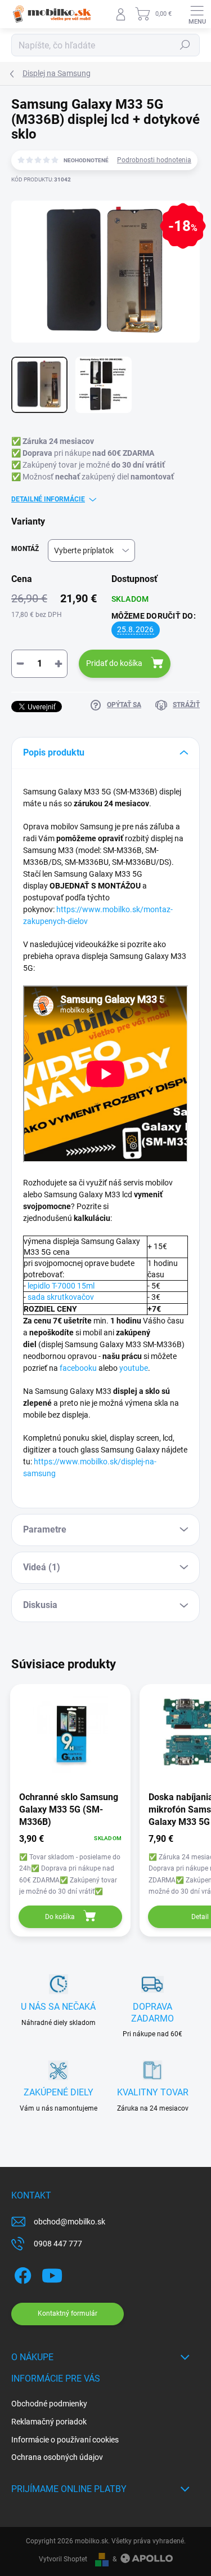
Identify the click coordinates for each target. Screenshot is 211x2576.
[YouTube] (52, 2274)
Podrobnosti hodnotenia (154, 160)
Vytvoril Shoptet (63, 2559)
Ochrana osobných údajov (57, 2457)
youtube (134, 1368)
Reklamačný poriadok (49, 2422)
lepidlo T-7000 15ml (61, 1286)
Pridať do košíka (114, 663)
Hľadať (185, 45)
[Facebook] (21, 2274)
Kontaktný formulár (68, 2313)
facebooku (78, 1368)
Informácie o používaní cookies (65, 2440)
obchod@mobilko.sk (69, 2222)
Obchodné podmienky (49, 2404)
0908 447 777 (58, 2244)
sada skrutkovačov (61, 1297)
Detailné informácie (48, 499)
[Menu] (197, 14)
